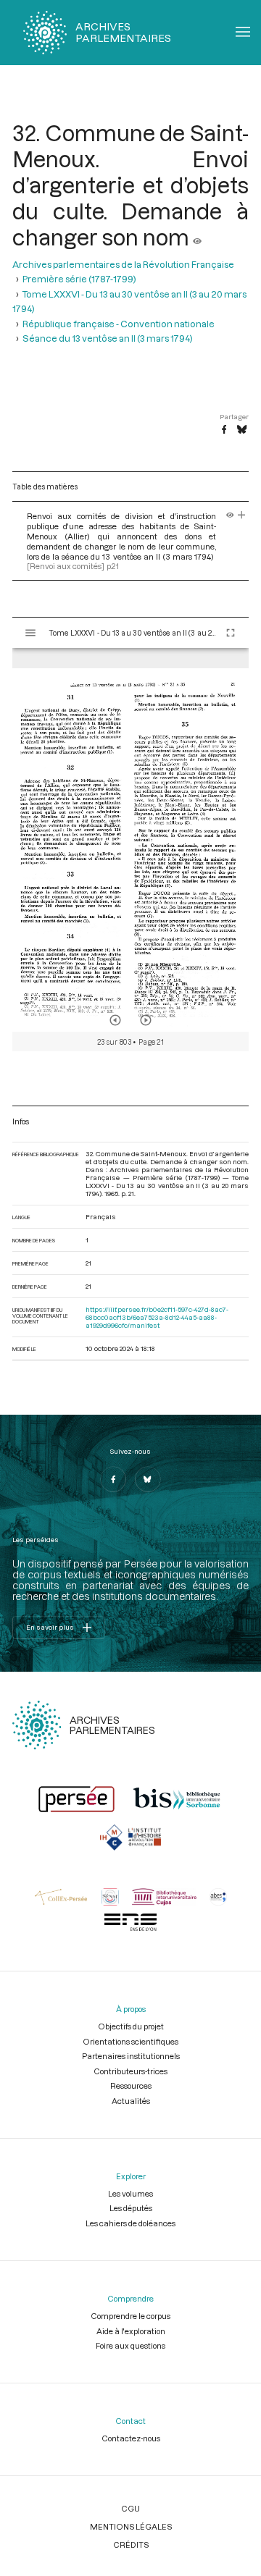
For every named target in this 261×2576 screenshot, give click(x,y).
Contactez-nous (131, 2438)
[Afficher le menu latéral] (30, 633)
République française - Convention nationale (119, 324)
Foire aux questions (130, 2345)
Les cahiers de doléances (130, 2223)
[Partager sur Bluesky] (242, 430)
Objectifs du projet (131, 2026)
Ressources (131, 2085)
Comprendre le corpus (130, 2316)
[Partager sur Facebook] (224, 430)
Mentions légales (131, 2526)
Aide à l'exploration (131, 2331)
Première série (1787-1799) (79, 279)
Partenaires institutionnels (131, 2056)
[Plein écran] (231, 633)
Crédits (131, 2545)
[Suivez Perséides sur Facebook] (113, 1479)
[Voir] (197, 237)
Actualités (131, 2101)
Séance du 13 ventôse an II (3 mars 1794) (108, 338)
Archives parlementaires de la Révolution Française (123, 264)
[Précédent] (115, 1020)
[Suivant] (146, 1020)
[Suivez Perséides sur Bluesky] (148, 1479)
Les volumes (130, 2193)
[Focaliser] (242, 516)
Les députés (131, 2208)
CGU (130, 2508)
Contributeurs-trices (130, 2071)
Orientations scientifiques (130, 2041)
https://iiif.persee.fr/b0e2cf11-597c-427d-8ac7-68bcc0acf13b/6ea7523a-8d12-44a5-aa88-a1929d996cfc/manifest (157, 1317)
